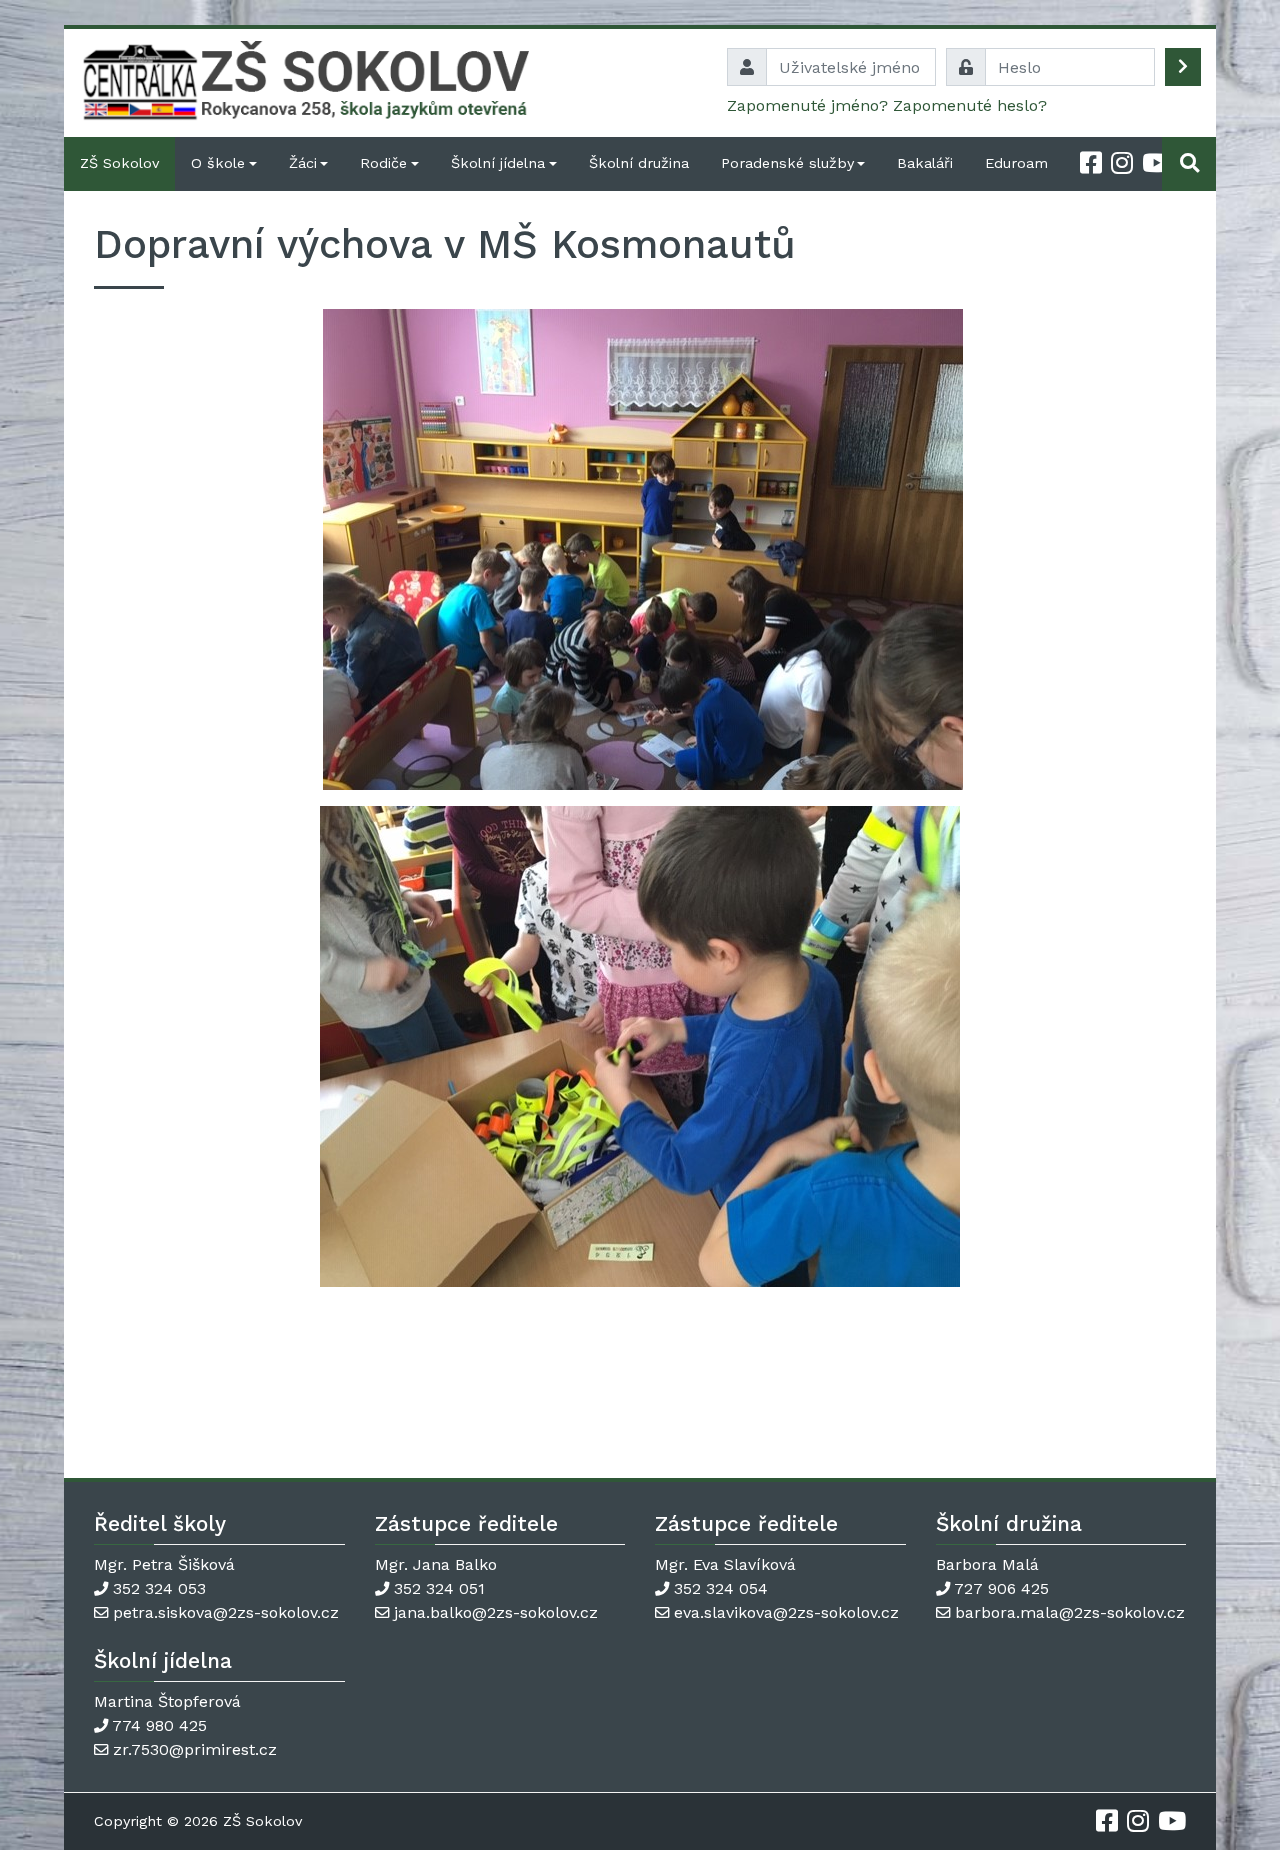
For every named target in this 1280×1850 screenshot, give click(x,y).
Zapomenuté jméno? (807, 105)
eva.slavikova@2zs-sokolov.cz (786, 1612)
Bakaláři (925, 163)
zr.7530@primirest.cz (195, 1749)
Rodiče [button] (383, 163)
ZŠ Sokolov (119, 163)
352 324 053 (159, 1588)
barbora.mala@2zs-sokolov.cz (1070, 1612)
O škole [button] (218, 163)
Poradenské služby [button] (787, 163)
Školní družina (639, 163)
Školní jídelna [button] (498, 163)
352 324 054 (721, 1588)
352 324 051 (439, 1588)
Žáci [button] (303, 163)
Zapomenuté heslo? (970, 105)
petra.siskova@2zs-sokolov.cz (226, 1612)
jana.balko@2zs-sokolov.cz (496, 1612)
